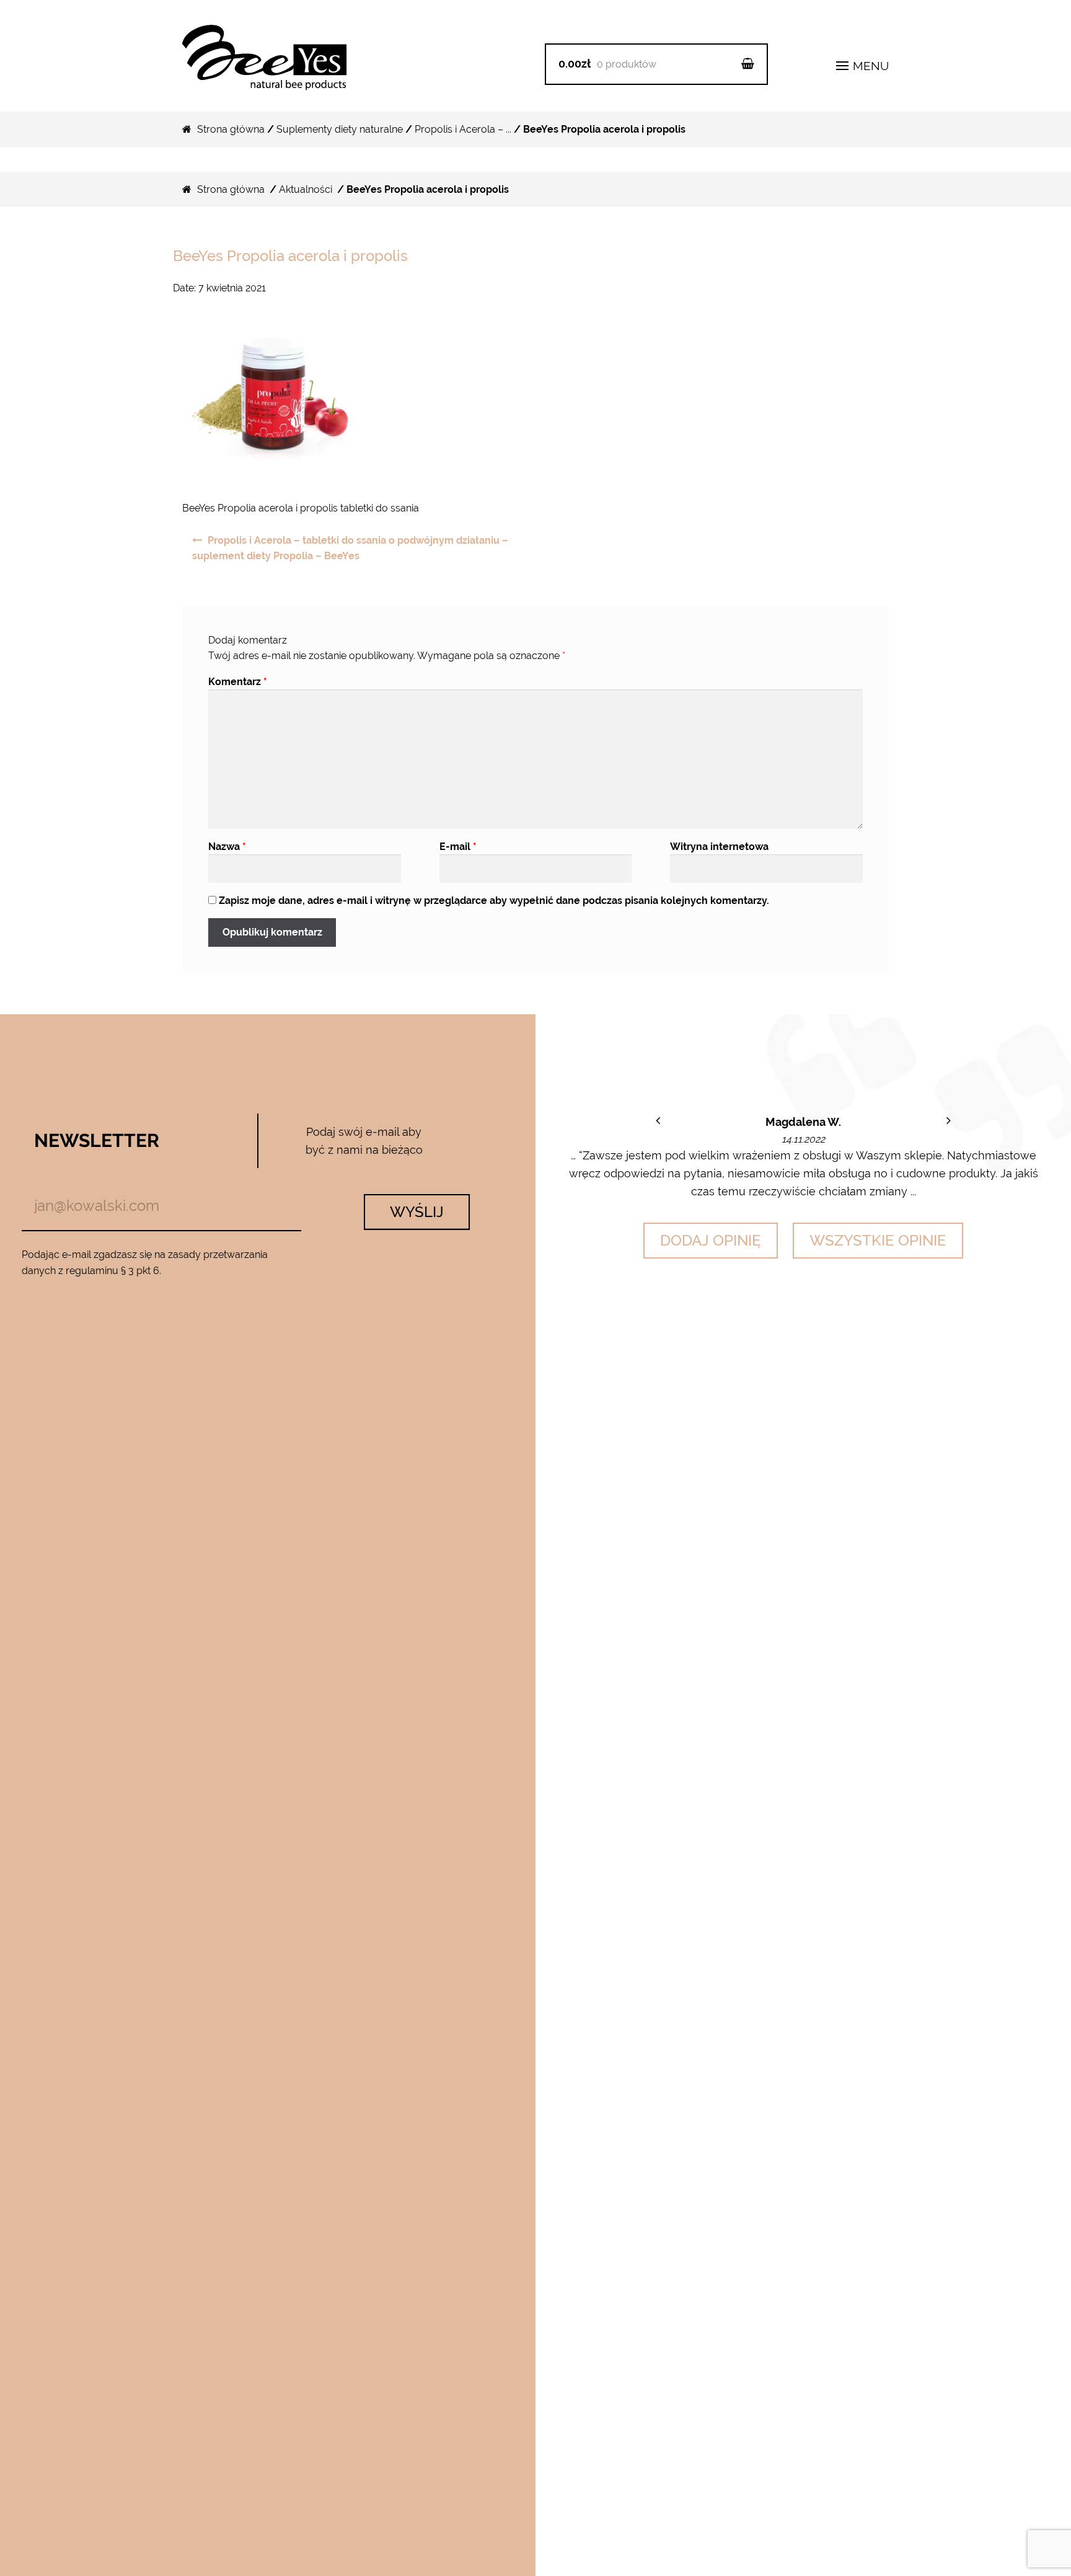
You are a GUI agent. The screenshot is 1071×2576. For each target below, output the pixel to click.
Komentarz (238, 682)
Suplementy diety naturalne (340, 129)
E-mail (458, 847)
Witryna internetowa (719, 847)
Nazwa (227, 847)
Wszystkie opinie (878, 1240)
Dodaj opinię (711, 1240)
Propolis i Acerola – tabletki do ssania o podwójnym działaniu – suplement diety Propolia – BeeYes (350, 548)
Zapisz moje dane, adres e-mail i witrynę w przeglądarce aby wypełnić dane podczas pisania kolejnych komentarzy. (494, 901)
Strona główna (231, 129)
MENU (869, 66)
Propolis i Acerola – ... (463, 129)
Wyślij (417, 1212)
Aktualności (306, 189)
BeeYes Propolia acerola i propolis (290, 256)
